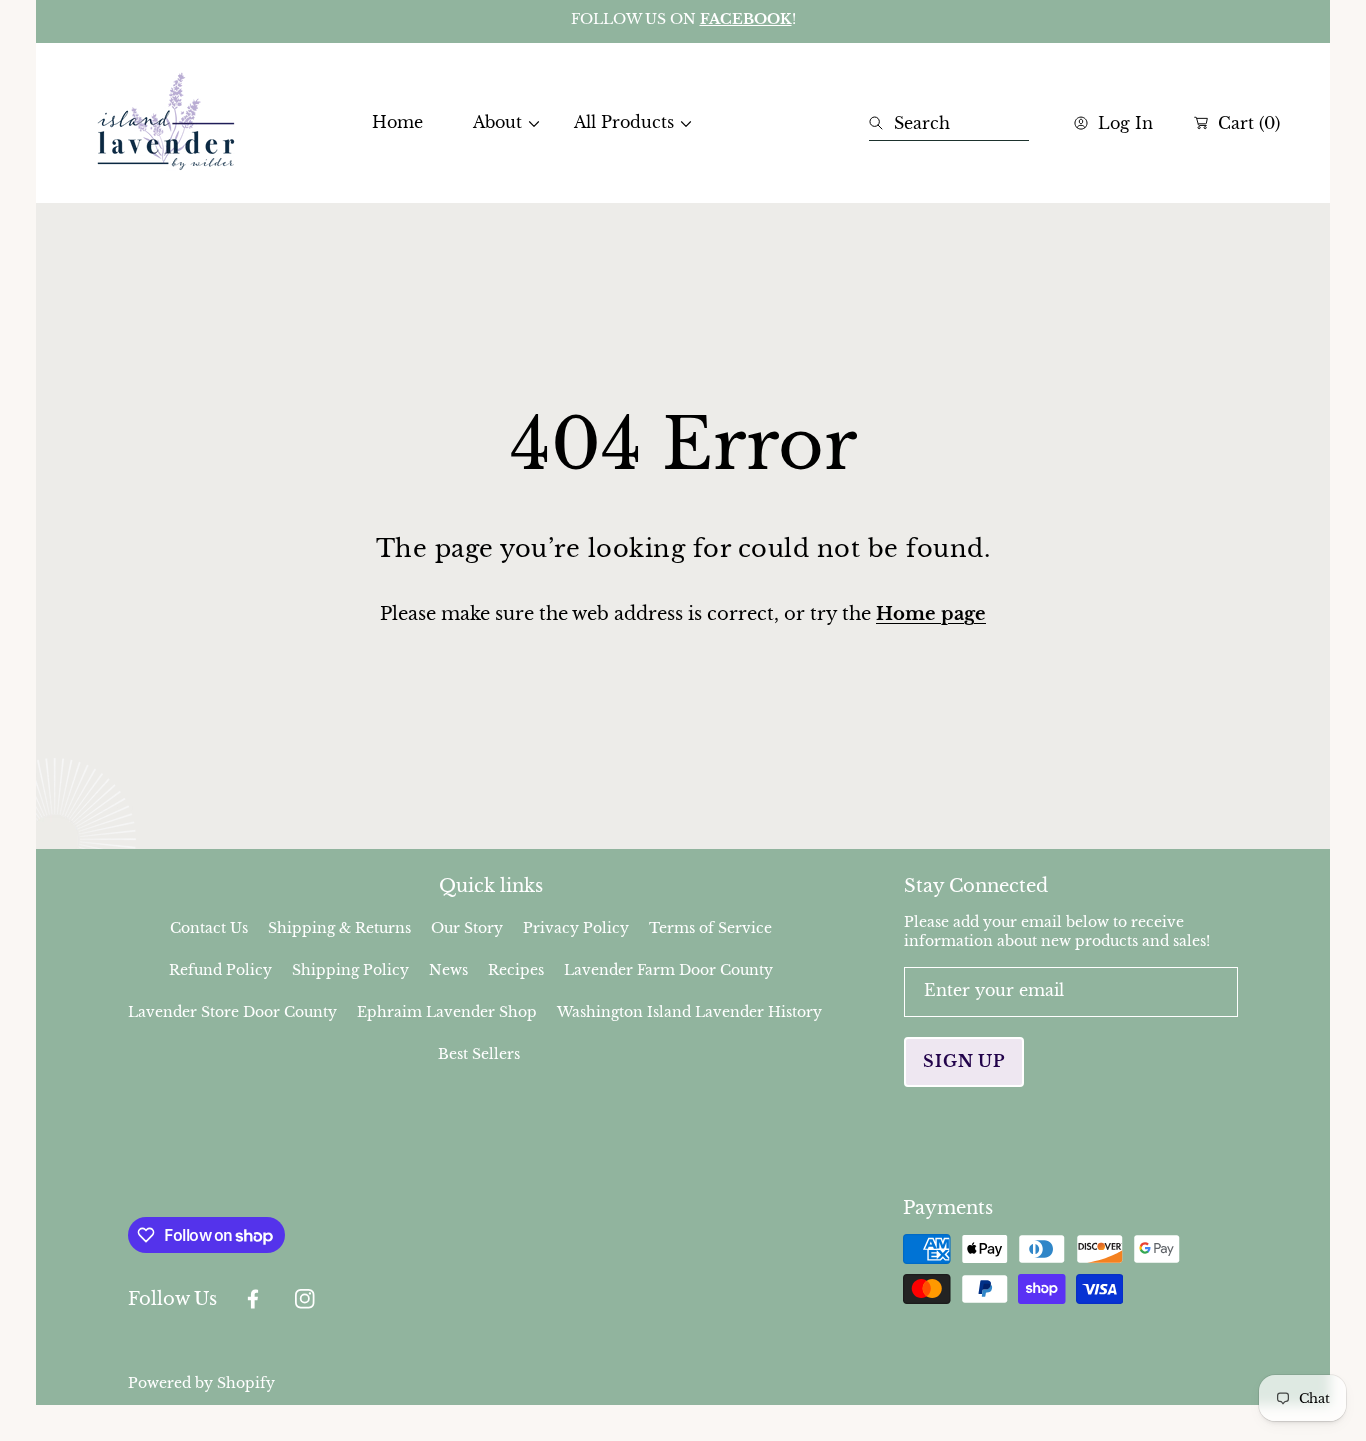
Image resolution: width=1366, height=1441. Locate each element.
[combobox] (949, 123)
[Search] (881, 123)
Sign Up (964, 1061)
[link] (498, 122)
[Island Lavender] (166, 123)
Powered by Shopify (201, 1383)
